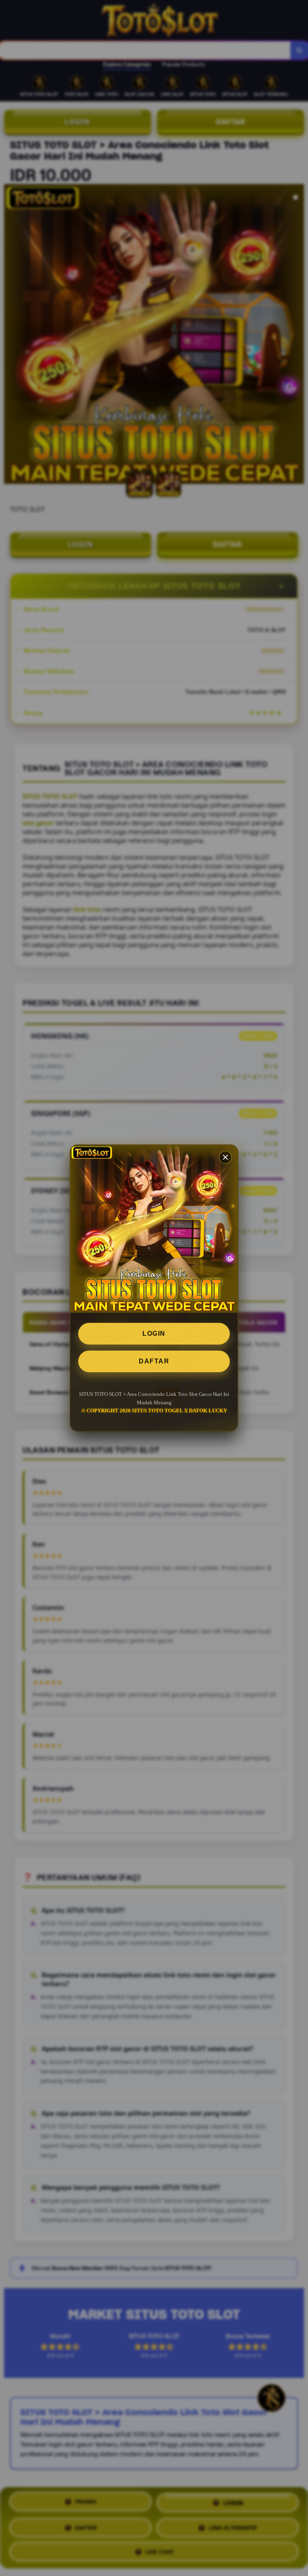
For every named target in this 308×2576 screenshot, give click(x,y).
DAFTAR (154, 1361)
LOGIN (154, 1334)
